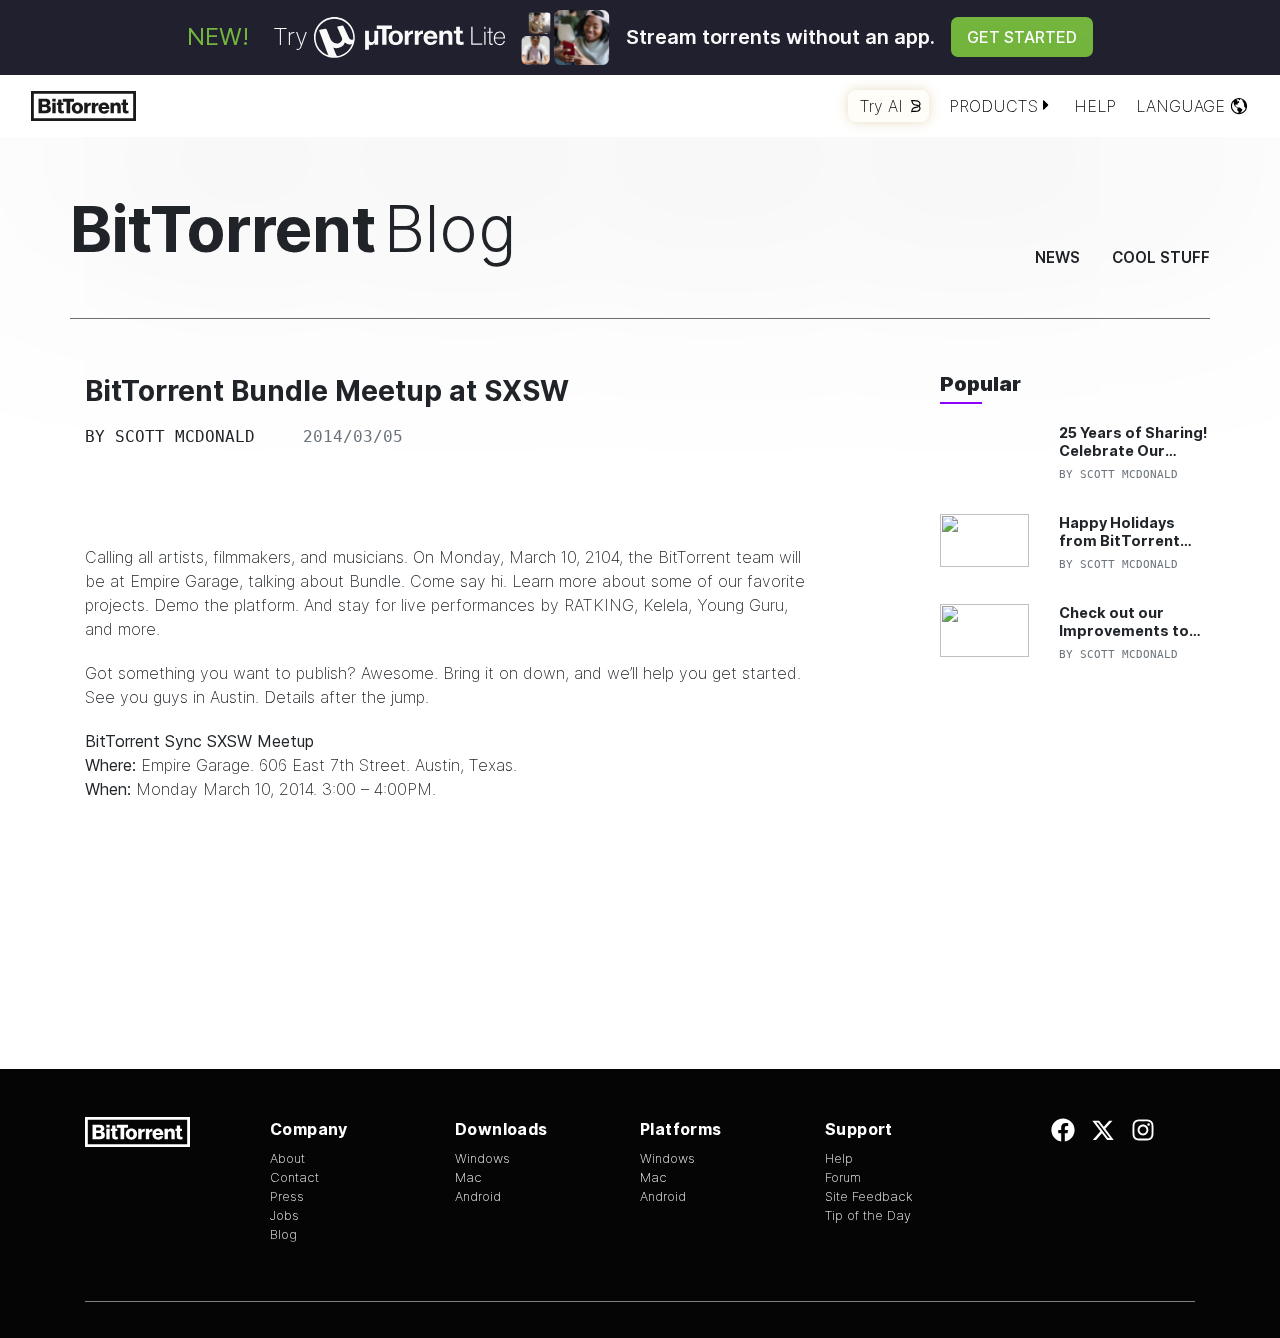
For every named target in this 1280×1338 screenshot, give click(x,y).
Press (287, 1196)
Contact (294, 1177)
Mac (468, 1177)
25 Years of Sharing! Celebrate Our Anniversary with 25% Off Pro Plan (1133, 441)
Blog (283, 1234)
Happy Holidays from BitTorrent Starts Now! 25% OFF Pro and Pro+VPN (1120, 531)
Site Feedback (869, 1196)
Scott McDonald (185, 436)
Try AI (881, 106)
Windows (482, 1158)
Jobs (284, 1215)
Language (1180, 106)
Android (478, 1196)
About (287, 1158)
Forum (843, 1177)
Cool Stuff (1161, 257)
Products (993, 106)
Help (1095, 106)
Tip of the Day (868, 1215)
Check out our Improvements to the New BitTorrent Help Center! (1130, 621)
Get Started (1022, 37)
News (1057, 257)
